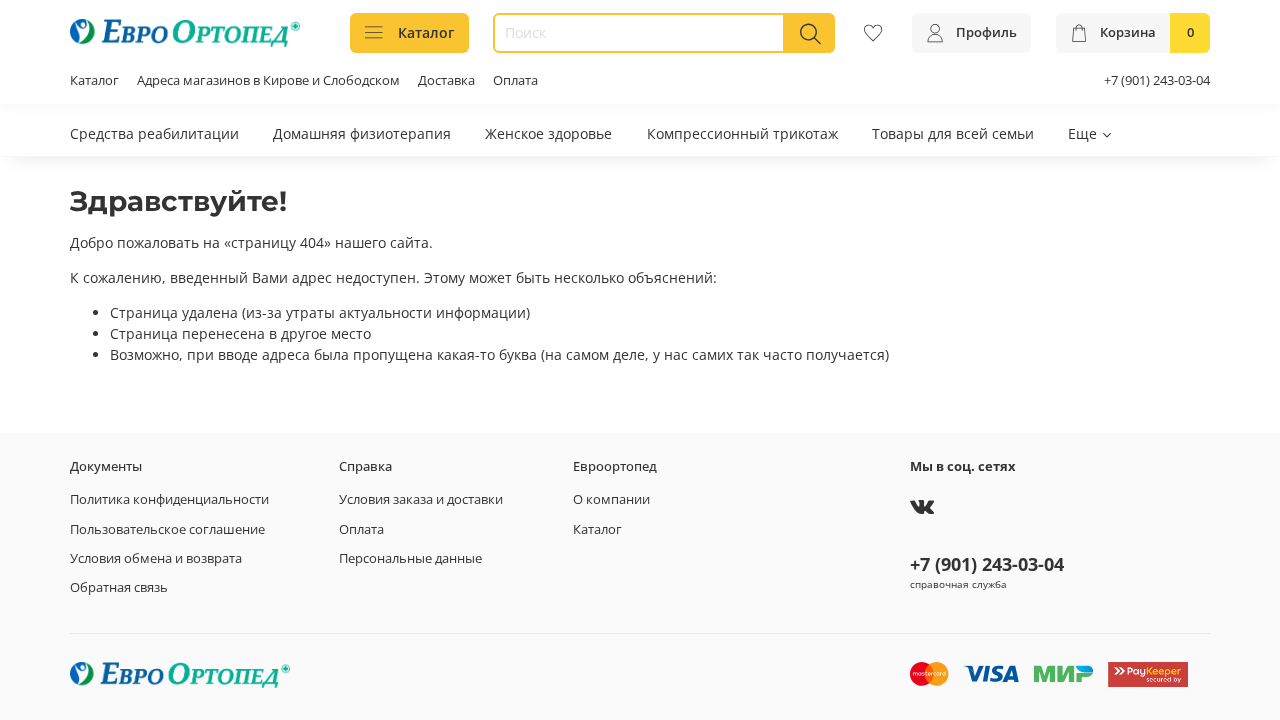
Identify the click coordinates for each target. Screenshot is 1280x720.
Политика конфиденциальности (169, 499)
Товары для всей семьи (953, 133)
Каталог (426, 32)
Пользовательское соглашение (167, 529)
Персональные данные (410, 558)
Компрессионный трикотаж (742, 133)
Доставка (446, 80)
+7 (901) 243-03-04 (1157, 80)
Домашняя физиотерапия (362, 133)
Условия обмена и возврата (156, 558)
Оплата (515, 80)
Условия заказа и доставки (421, 499)
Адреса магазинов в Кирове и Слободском (268, 80)
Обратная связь (119, 587)
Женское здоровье (548, 133)
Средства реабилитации (154, 133)
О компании (611, 499)
